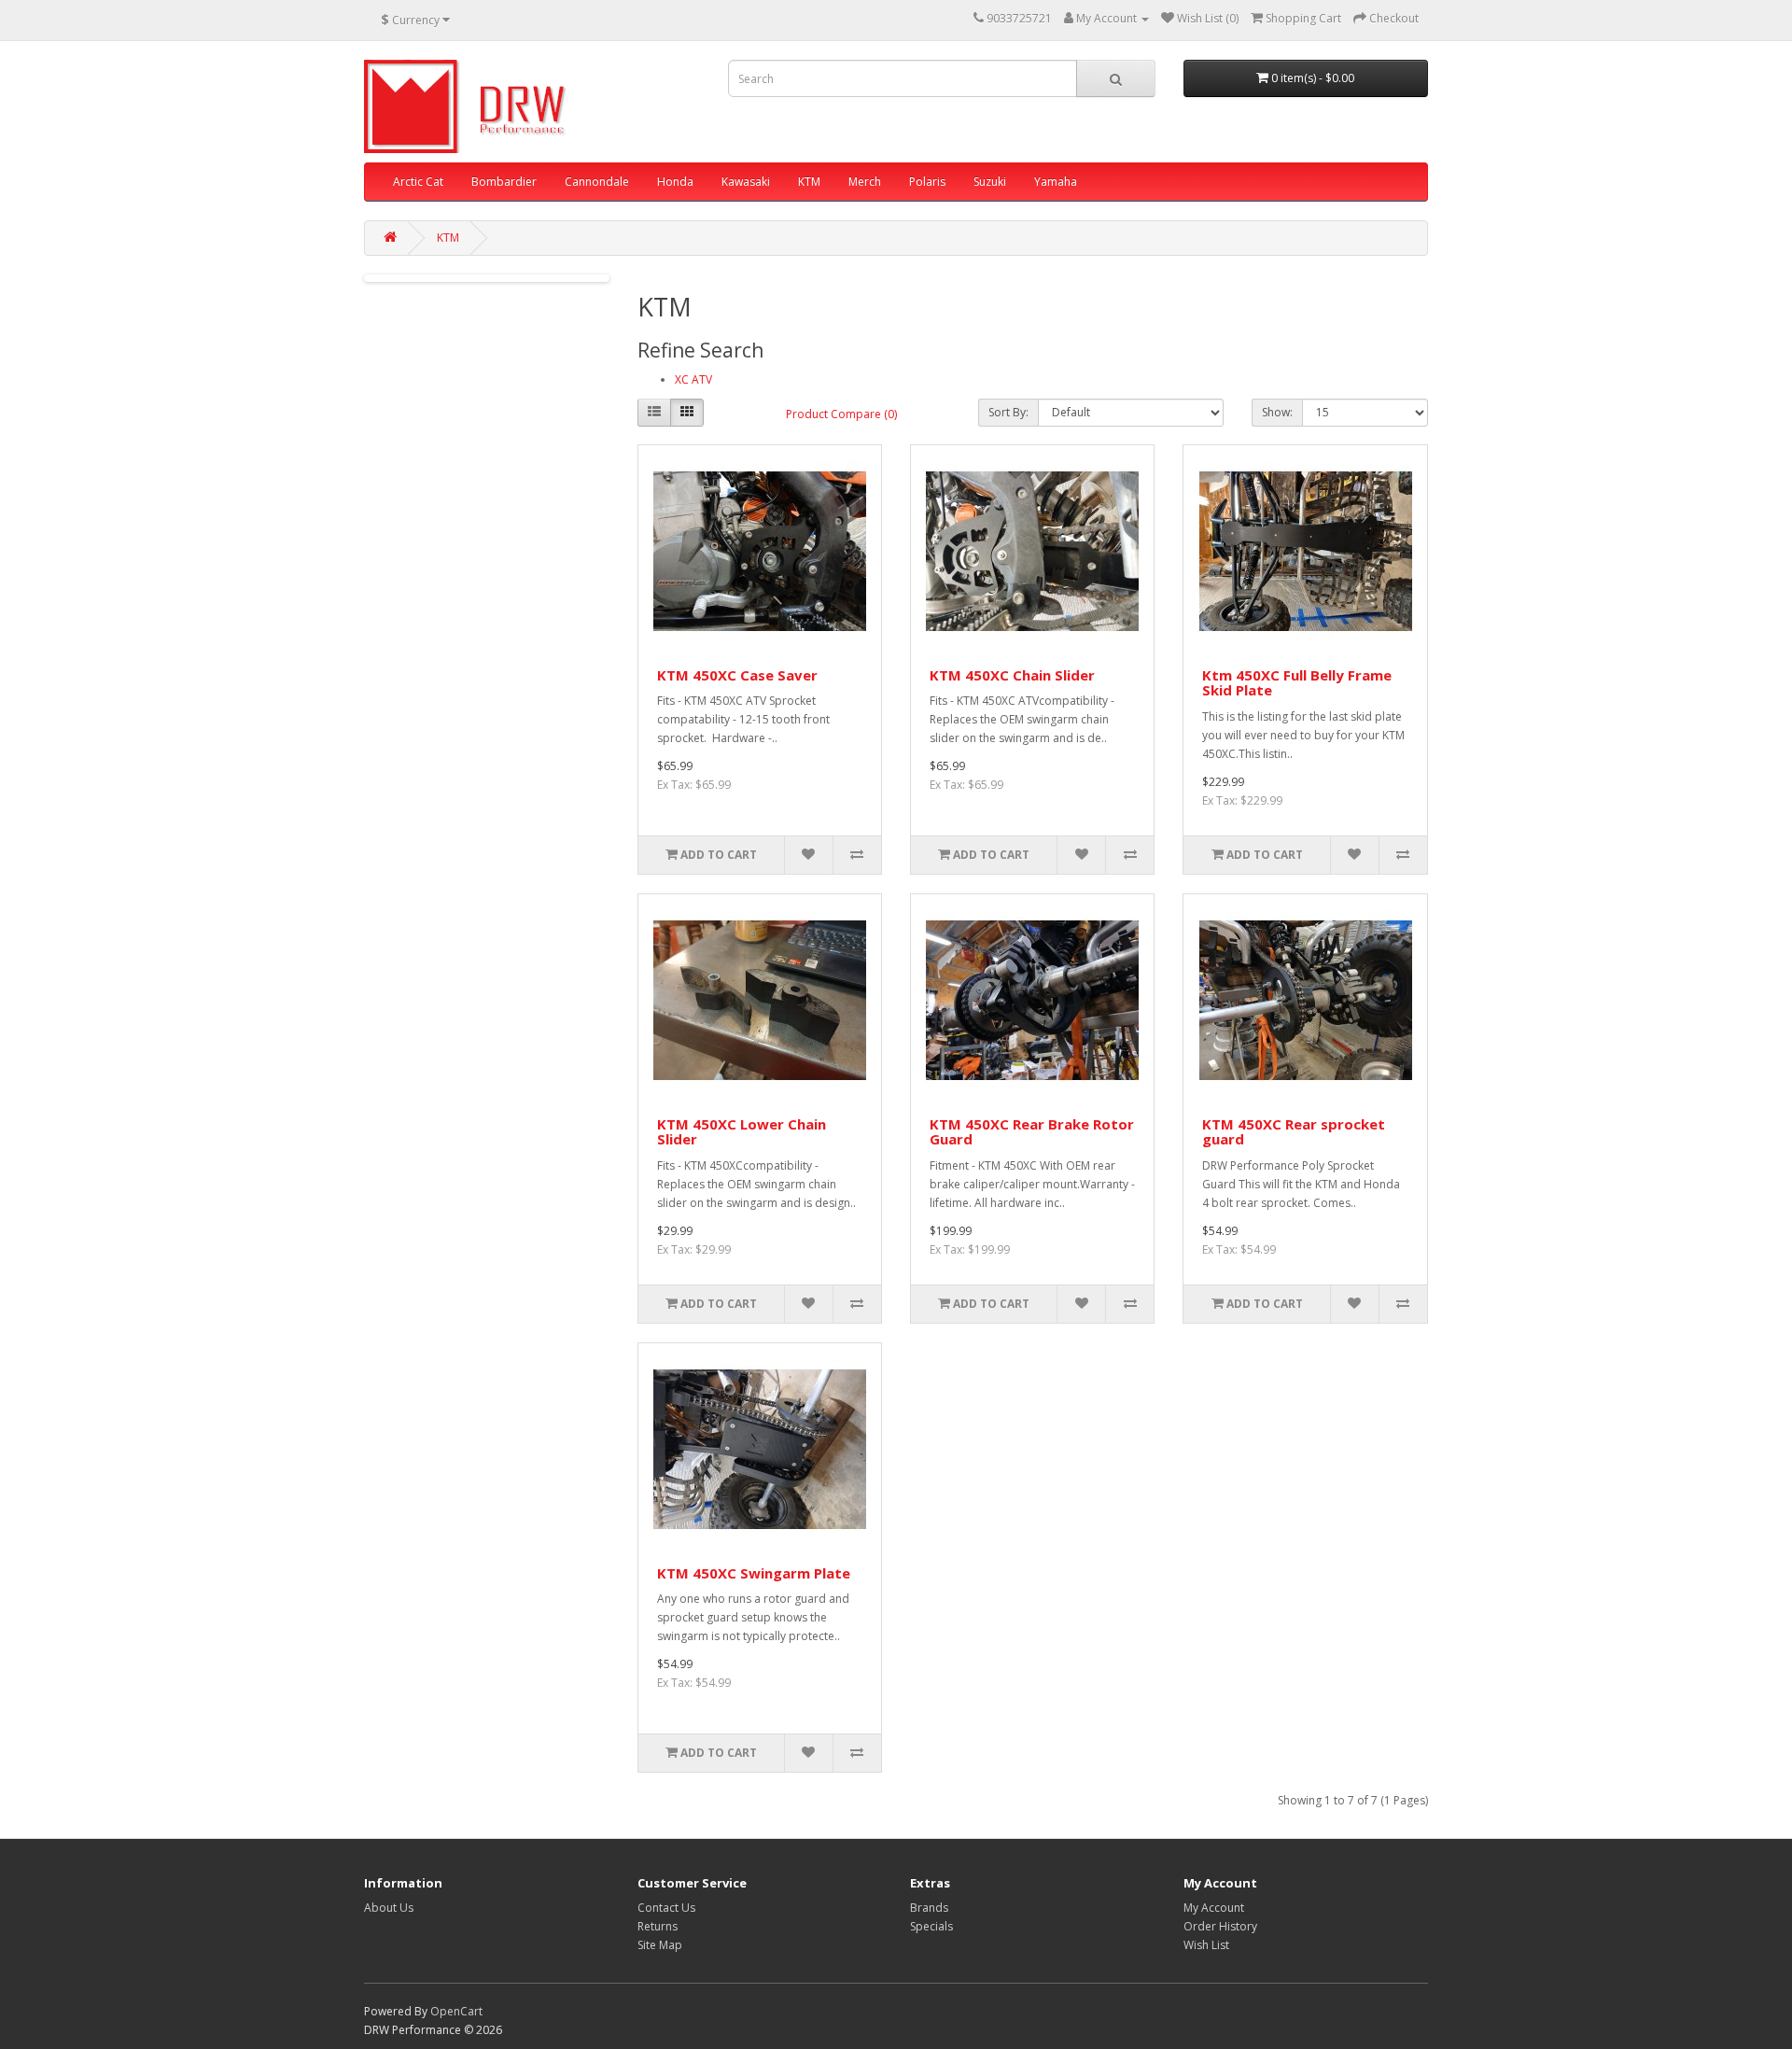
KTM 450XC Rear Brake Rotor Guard (1032, 1132)
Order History (1220, 1926)
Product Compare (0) (841, 414)
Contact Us (666, 1908)
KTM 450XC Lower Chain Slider (742, 1132)
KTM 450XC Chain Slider (1012, 675)
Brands (929, 1908)
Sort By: (1008, 412)
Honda (675, 182)
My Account (1214, 1908)
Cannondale (597, 182)
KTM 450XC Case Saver (737, 675)
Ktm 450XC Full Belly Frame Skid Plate (1297, 683)
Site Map (660, 1945)
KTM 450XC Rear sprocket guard (1294, 1132)
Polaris (927, 182)
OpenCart (456, 2011)
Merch (865, 182)
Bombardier (504, 182)
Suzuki (990, 182)
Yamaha (1056, 182)
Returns (658, 1926)
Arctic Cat (418, 182)
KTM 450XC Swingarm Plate (754, 1573)
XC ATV (693, 379)
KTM (809, 182)
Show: (1277, 412)
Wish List (1206, 1945)
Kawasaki (746, 182)
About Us (389, 1908)
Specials (931, 1926)
